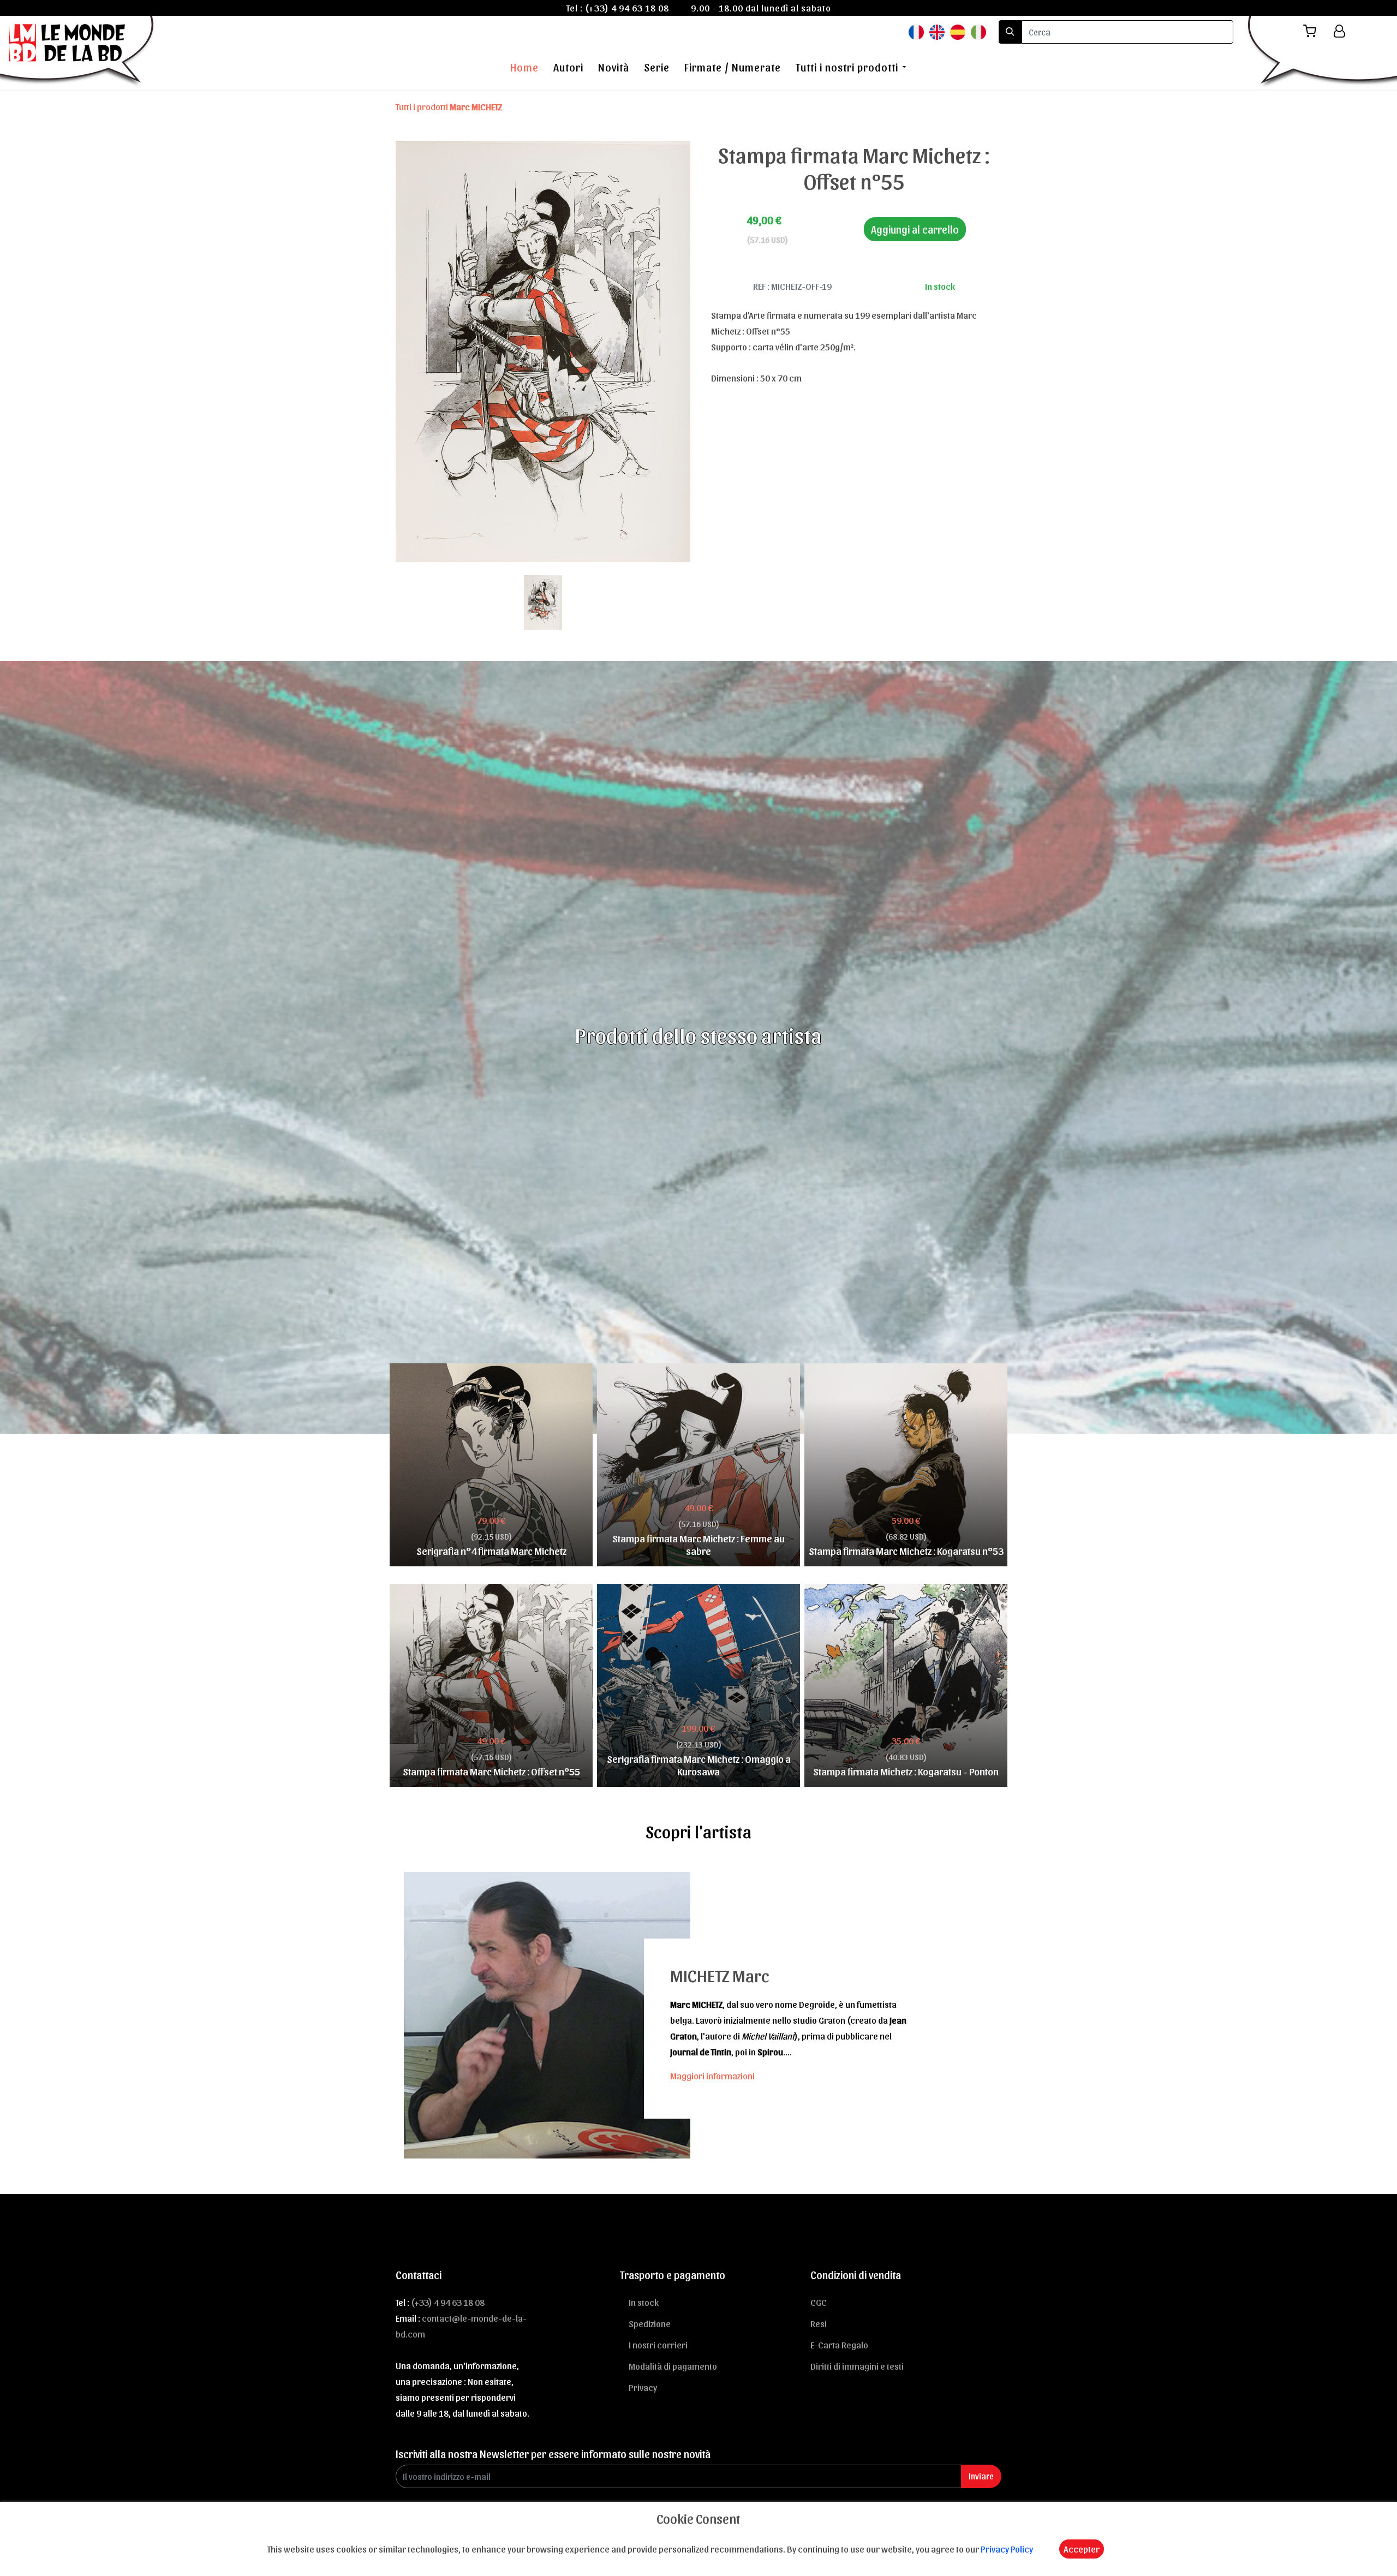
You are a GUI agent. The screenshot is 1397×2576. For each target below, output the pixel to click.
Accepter (1082, 2549)
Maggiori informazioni (712, 2076)
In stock (644, 2302)
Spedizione (650, 2323)
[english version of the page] (937, 31)
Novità (614, 67)
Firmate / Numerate (733, 67)
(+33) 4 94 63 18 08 (627, 8)
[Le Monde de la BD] (78, 51)
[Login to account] (1339, 31)
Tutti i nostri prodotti (847, 67)
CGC (819, 2302)
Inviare (981, 2476)
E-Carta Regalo (839, 2345)
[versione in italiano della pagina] (978, 31)
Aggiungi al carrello (915, 229)
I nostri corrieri (658, 2345)
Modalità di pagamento (673, 2366)
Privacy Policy (1007, 2549)
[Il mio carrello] (1314, 31)
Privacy (643, 2387)
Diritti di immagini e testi (857, 2366)
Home (524, 67)
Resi (819, 2323)
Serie (657, 67)
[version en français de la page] (916, 31)
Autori (568, 67)
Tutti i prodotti (449, 106)
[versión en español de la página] (958, 31)
